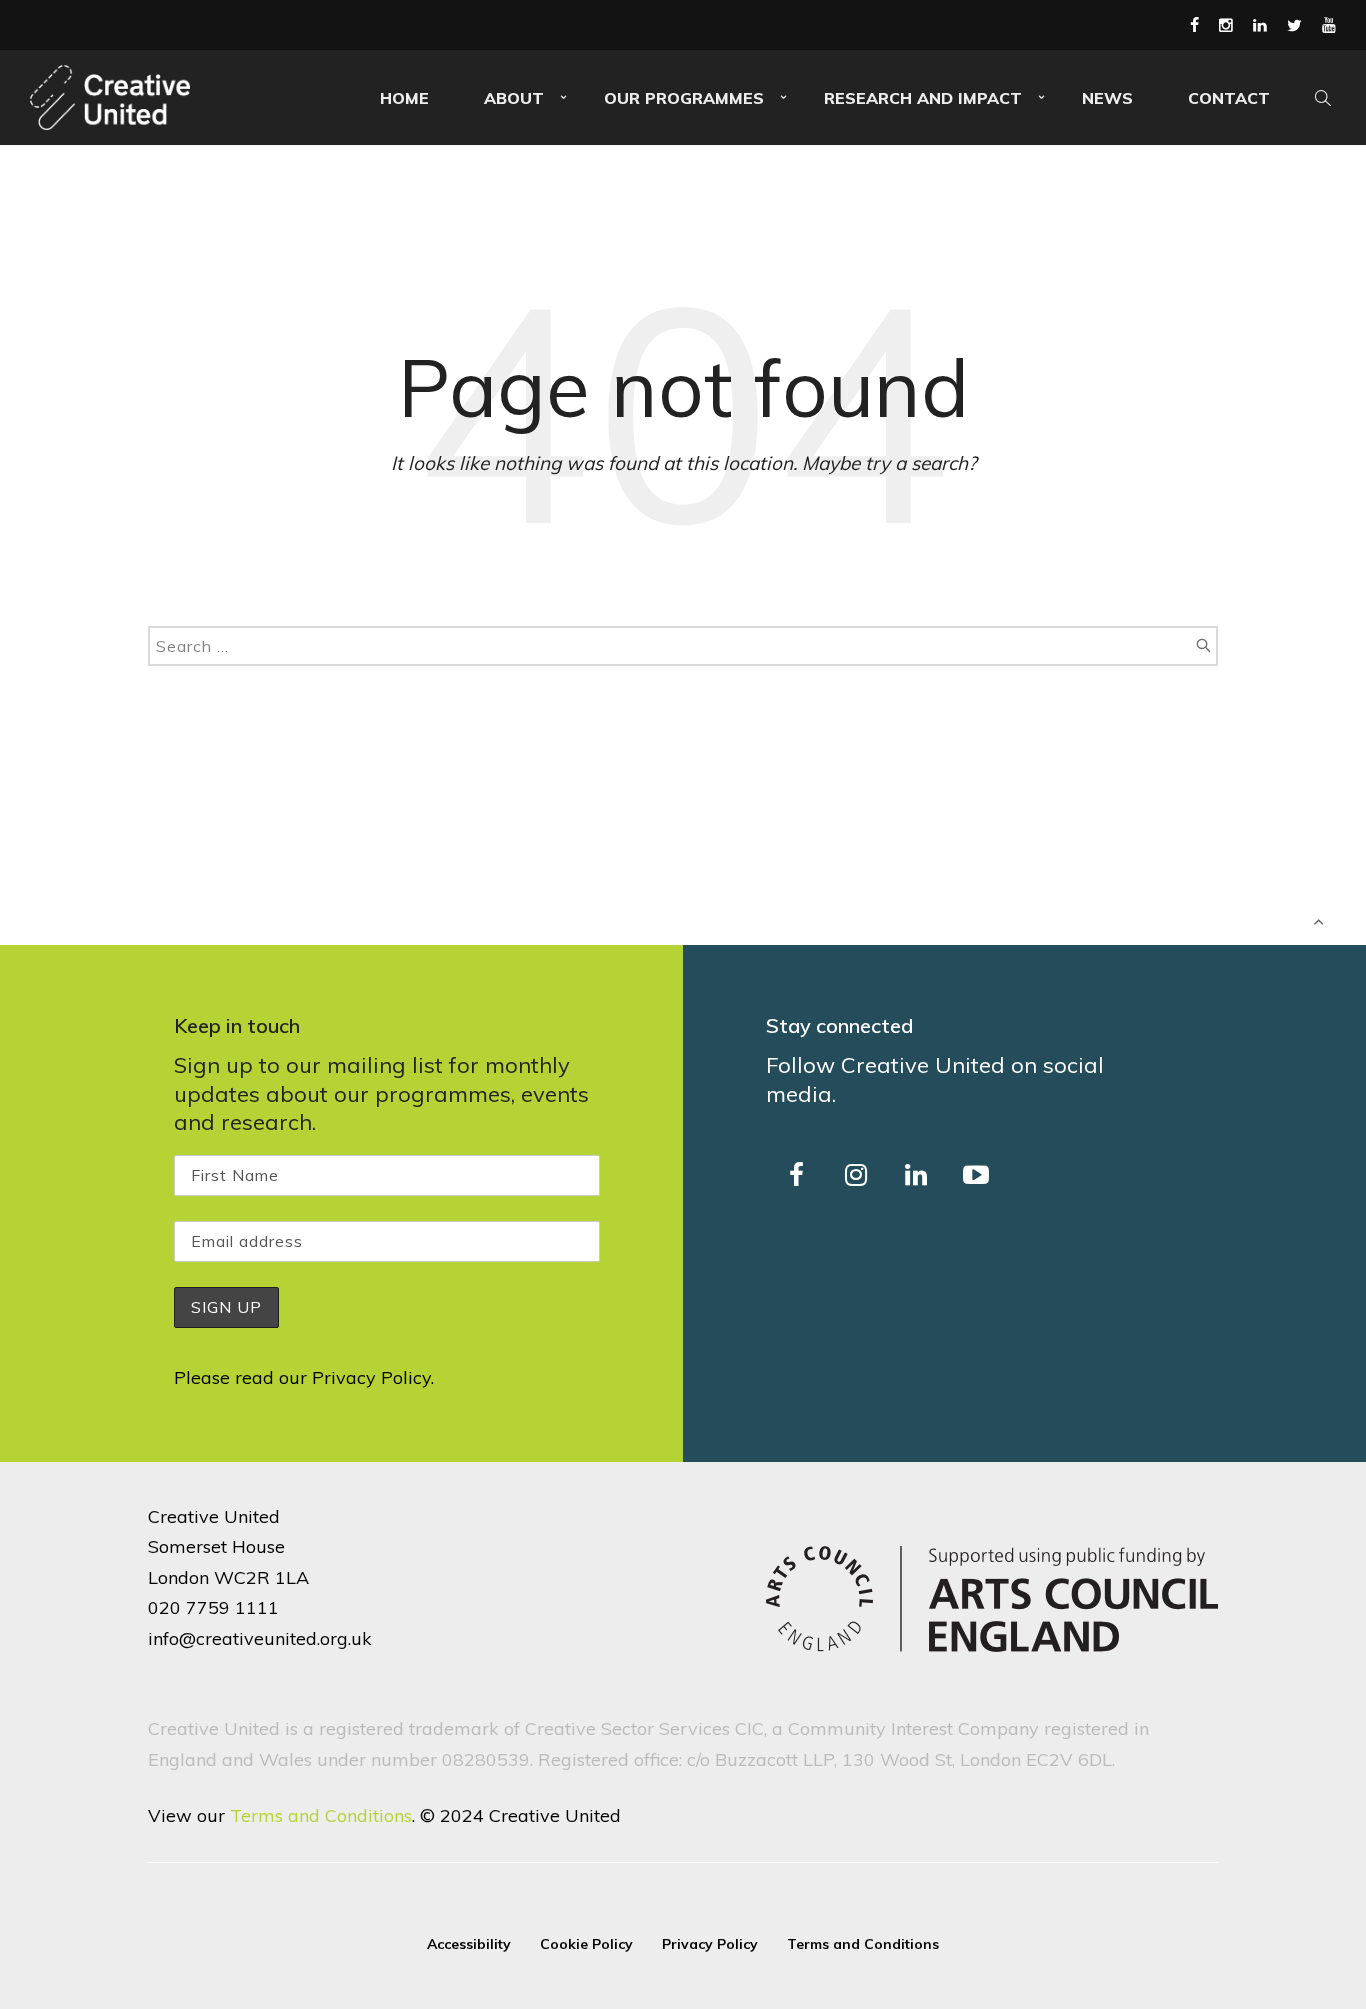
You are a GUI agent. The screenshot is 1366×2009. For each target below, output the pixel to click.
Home (404, 98)
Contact (1229, 98)
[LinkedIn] (1260, 25)
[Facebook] (1194, 25)
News (1107, 98)
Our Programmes (684, 98)
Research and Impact (923, 98)
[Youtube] (1329, 25)
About (514, 98)
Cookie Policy (586, 1944)
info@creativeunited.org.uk (260, 1638)
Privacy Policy (371, 1377)
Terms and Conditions (321, 1815)
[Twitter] (1294, 25)
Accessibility (469, 1944)
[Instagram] (1226, 25)
